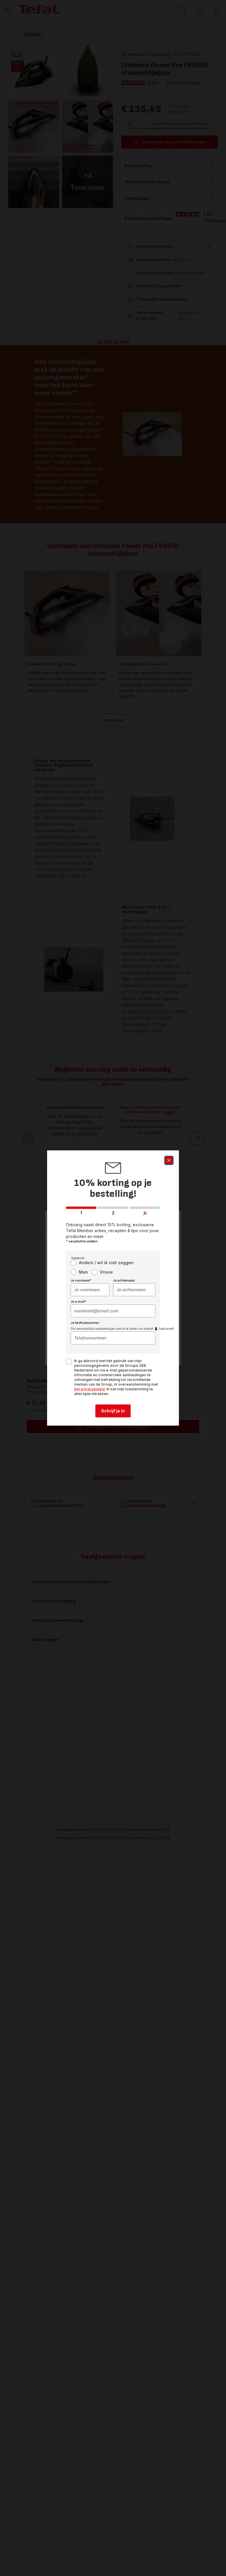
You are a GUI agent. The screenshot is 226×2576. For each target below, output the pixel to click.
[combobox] (90, 1290)
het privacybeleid (89, 1389)
